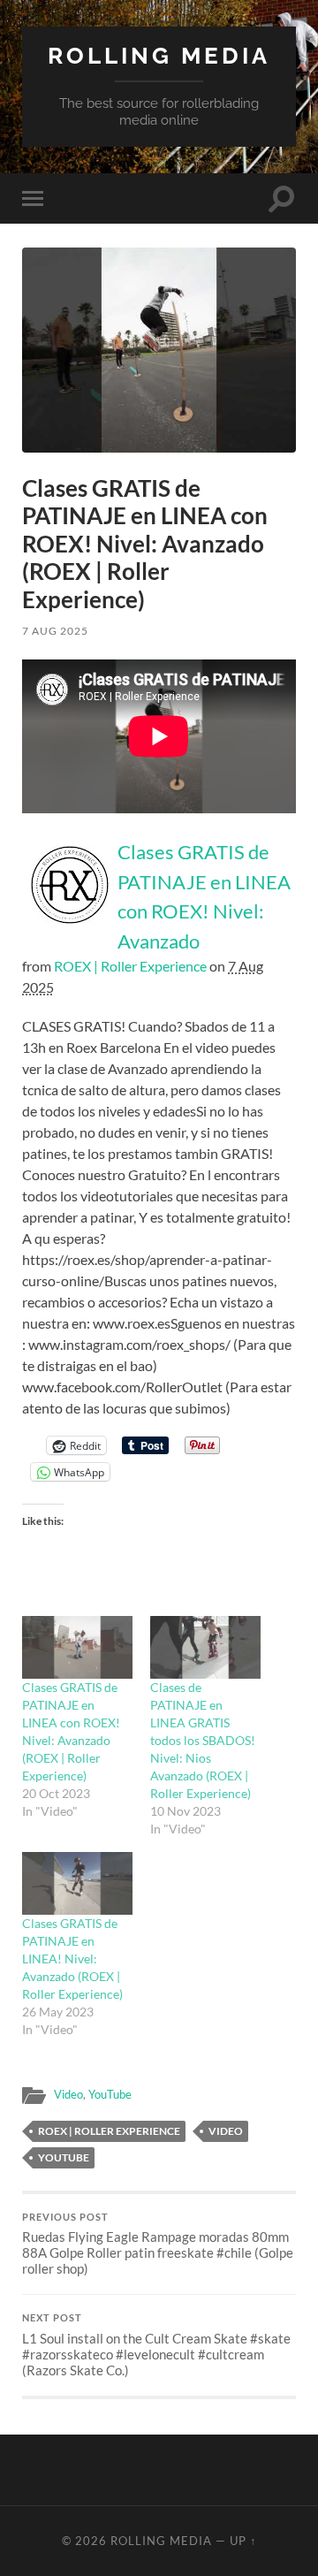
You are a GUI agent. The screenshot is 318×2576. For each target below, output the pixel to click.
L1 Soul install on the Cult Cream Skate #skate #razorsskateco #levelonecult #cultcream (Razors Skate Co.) (156, 2345)
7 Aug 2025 (55, 631)
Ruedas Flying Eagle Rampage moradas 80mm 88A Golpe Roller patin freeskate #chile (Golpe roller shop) (158, 2244)
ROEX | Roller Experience (130, 966)
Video (68, 2094)
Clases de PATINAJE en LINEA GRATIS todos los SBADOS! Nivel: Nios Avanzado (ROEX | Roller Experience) (203, 1740)
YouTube (110, 2094)
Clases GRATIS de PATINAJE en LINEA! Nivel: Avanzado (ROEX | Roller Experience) (72, 1959)
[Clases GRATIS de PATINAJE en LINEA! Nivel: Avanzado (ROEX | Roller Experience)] (77, 1883)
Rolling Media (159, 55)
